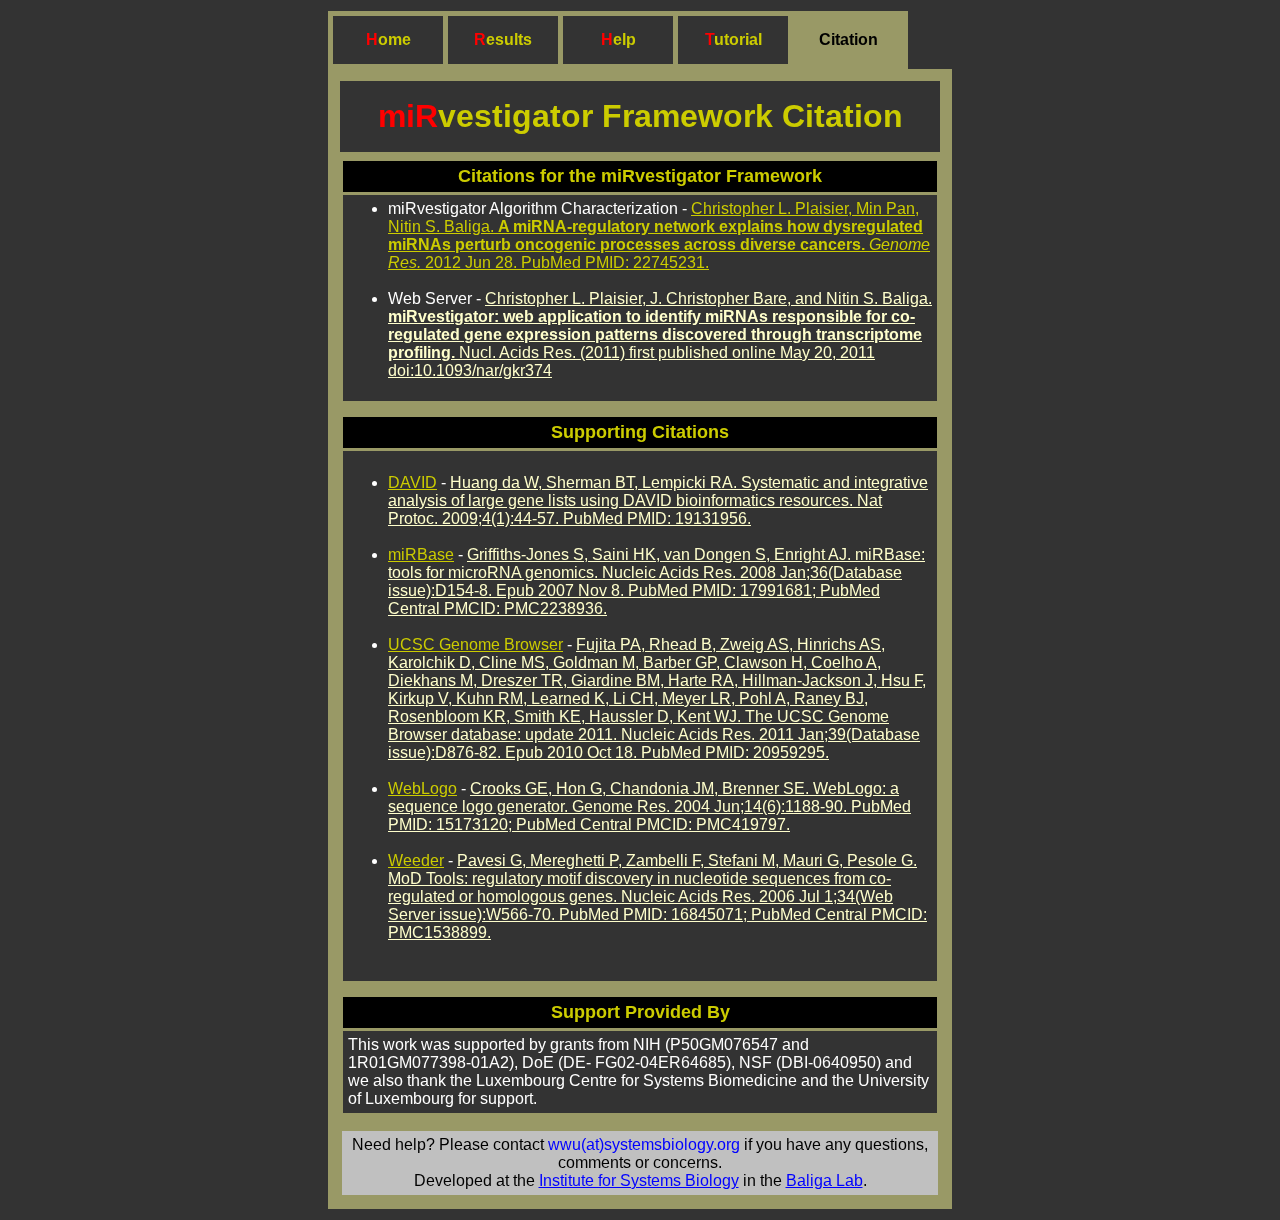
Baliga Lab (824, 1180)
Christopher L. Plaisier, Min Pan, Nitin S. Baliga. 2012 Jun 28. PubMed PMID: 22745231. (659, 235)
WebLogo (422, 788)
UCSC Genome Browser (475, 644)
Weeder (416, 860)
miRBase (421, 554)
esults (509, 39)
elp (624, 39)
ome (394, 39)
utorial (738, 39)
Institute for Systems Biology (639, 1180)
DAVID (412, 482)
